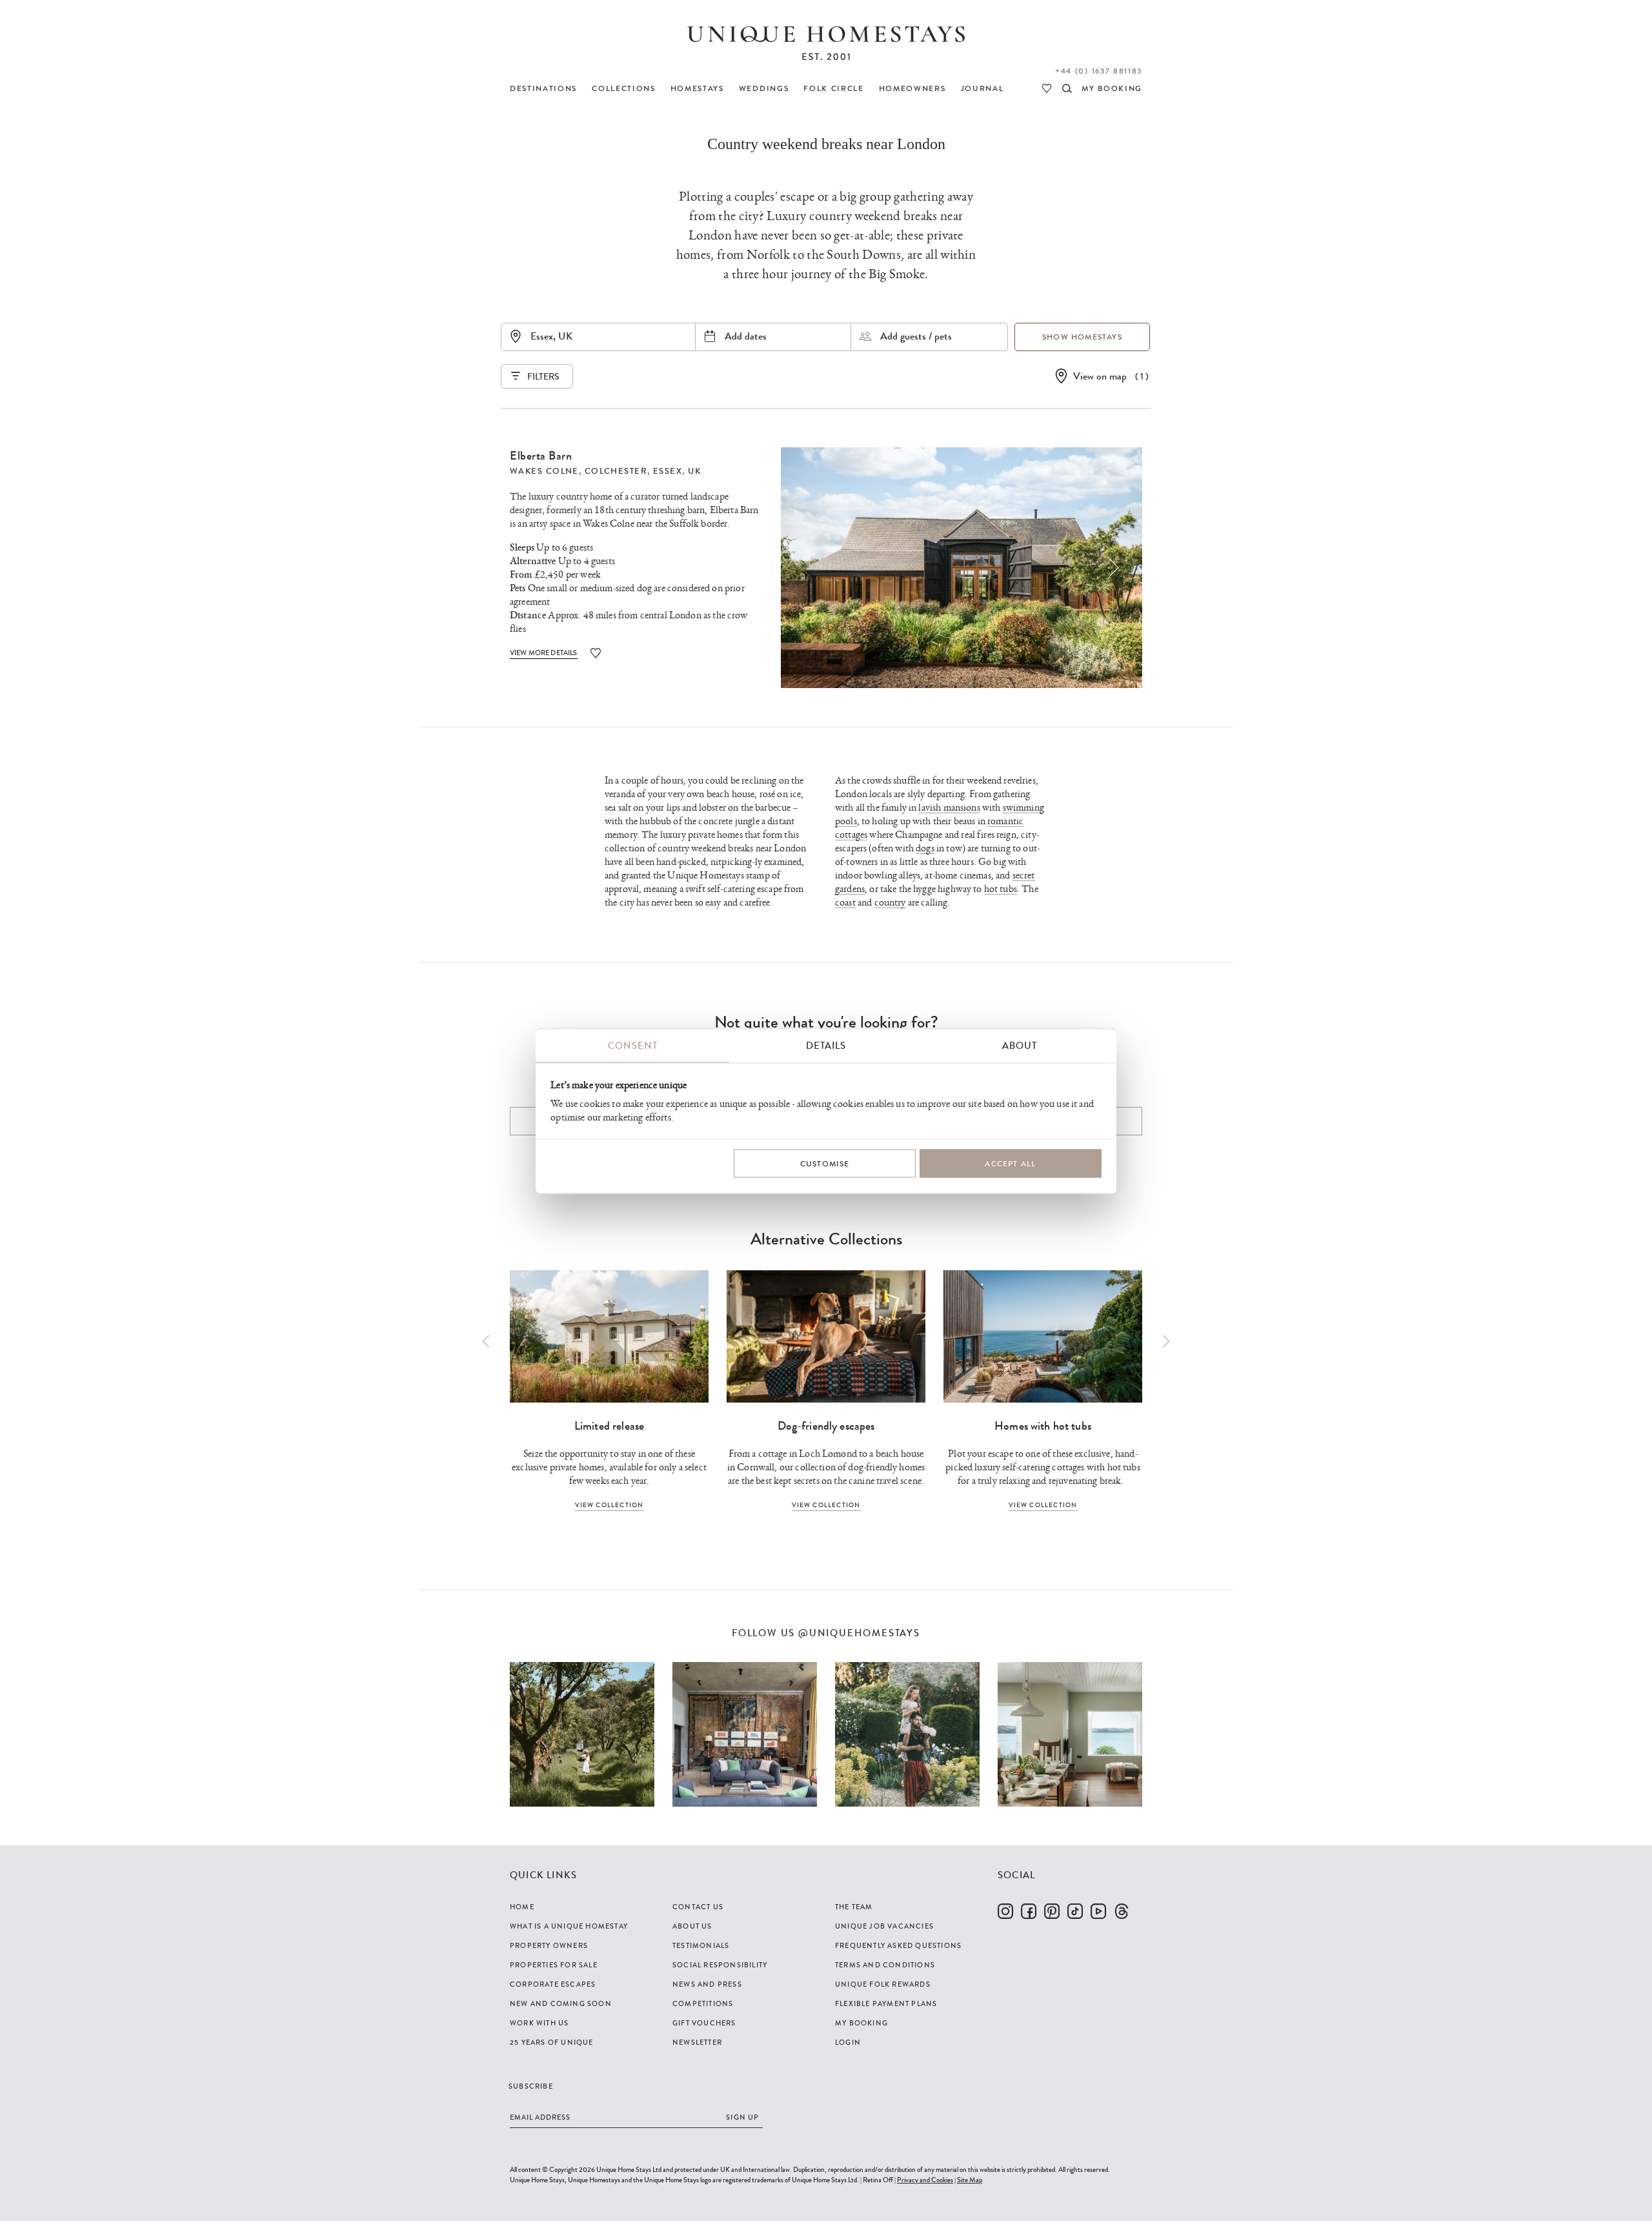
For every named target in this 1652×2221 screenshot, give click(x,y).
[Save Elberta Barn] (596, 653)
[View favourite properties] (1047, 88)
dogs (925, 848)
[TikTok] (1075, 1911)
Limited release (609, 1426)
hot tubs (1001, 889)
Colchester (616, 471)
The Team (854, 1907)
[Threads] (1122, 1911)
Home (522, 1907)
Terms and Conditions (885, 1965)
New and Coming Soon (561, 2003)
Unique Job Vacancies (884, 1926)
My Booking (861, 2023)
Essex (668, 471)
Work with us (539, 2023)
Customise (825, 1164)
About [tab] (1020, 1045)
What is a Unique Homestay (569, 1926)
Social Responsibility (720, 1965)
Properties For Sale (554, 1965)
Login (848, 2042)
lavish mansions (949, 808)
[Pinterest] (1052, 1911)
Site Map (970, 2180)
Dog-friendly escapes (826, 1426)
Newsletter (697, 2042)
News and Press (707, 1984)
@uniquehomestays (859, 1633)
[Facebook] (1029, 1911)
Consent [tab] (633, 1045)
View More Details (544, 653)
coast (845, 903)
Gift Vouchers (704, 2023)
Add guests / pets (916, 336)
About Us (692, 1926)
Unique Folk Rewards (883, 1984)
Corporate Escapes (553, 1984)
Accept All (1010, 1164)
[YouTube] (1098, 1911)
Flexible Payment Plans (886, 2003)
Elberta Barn (541, 456)
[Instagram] (1005, 1911)
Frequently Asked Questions (898, 1945)
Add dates (746, 336)
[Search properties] (1067, 88)
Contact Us (698, 1907)
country (890, 903)
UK (694, 471)
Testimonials (701, 1945)
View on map (1100, 376)
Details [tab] (826, 1045)
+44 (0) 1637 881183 (1099, 71)
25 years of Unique (552, 2042)
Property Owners (549, 1945)
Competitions (703, 2003)
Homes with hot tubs (1043, 1426)
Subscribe (531, 2086)
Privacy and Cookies (925, 2180)
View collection (609, 1505)
